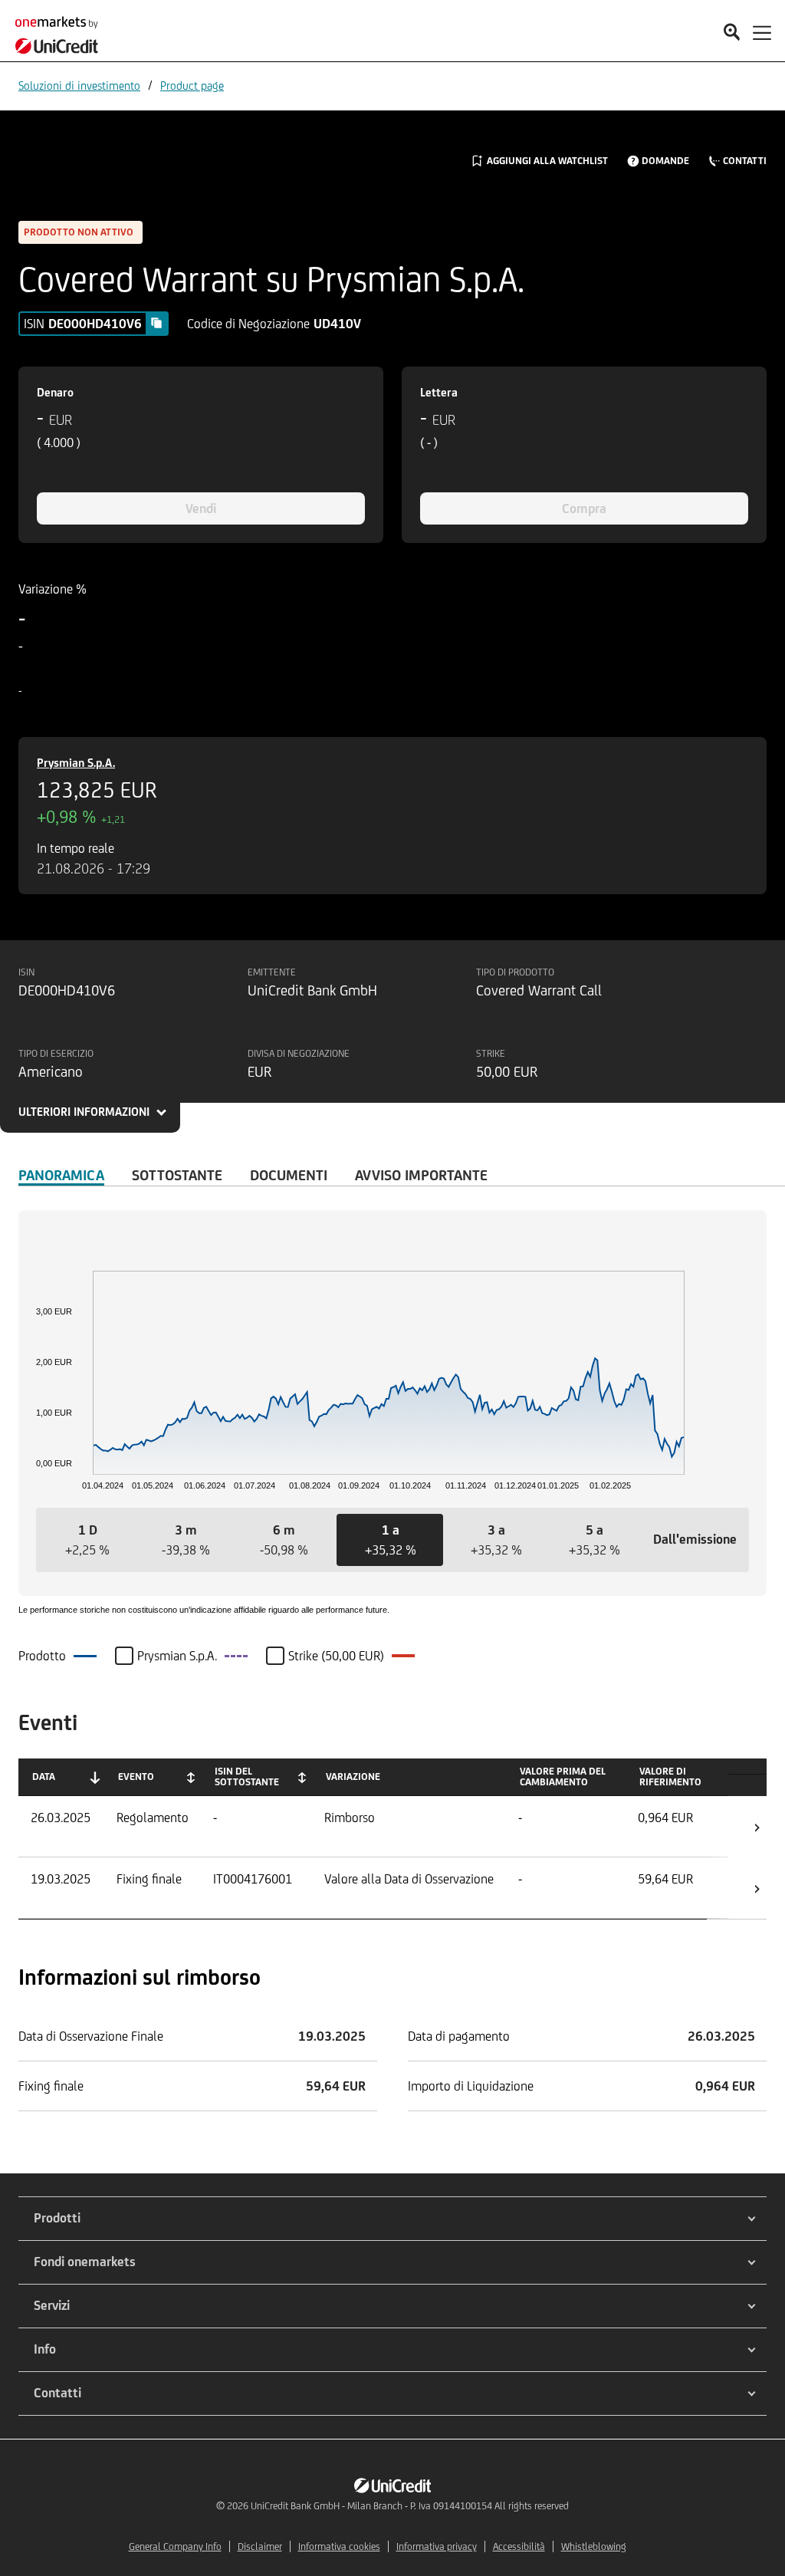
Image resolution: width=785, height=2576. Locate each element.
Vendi (201, 508)
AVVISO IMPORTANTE (421, 1175)
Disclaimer (260, 2546)
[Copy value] (156, 323)
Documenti (289, 1175)
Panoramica (61, 1175)
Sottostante (177, 1175)
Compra (584, 508)
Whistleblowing (594, 2546)
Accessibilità (519, 2546)
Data (44, 1777)
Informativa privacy (437, 2546)
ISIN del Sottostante (247, 1777)
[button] (87, 1540)
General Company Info (175, 2546)
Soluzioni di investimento (79, 86)
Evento (136, 1777)
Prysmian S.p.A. (76, 763)
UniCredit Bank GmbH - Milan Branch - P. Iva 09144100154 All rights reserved (410, 2506)
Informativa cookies (339, 2546)
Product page (192, 86)
